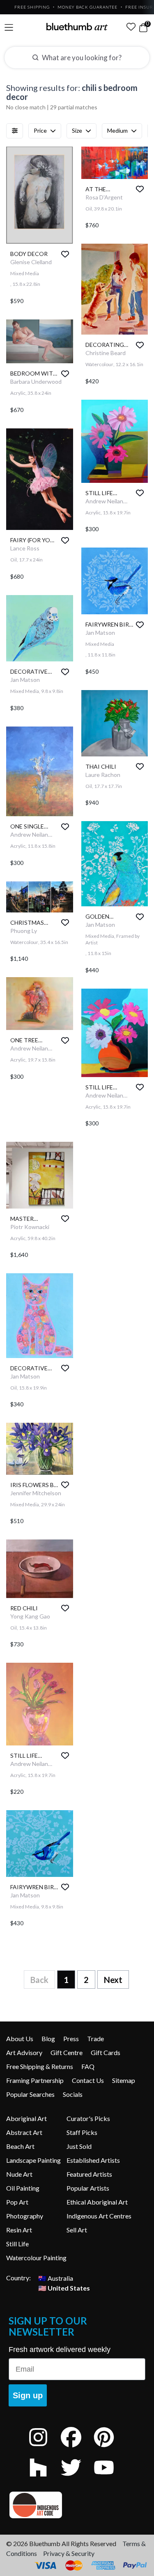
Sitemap (124, 2080)
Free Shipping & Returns (40, 2066)
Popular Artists (88, 2188)
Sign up (28, 2395)
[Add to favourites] (65, 254)
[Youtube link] (110, 2478)
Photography (25, 2216)
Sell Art (77, 2230)
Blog (48, 2038)
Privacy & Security (69, 2553)
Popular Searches (30, 2094)
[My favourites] (131, 27)
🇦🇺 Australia (56, 2278)
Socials (73, 2094)
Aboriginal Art (26, 2118)
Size (77, 130)
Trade (95, 2038)
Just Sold (79, 2146)
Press (71, 2038)
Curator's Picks (88, 2118)
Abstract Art (24, 2132)
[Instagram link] (44, 2448)
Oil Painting (23, 2188)
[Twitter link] (77, 2478)
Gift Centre (67, 2052)
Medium (117, 130)
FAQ (88, 2066)
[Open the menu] (9, 28)
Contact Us (88, 2080)
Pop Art (17, 2202)
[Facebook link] (77, 2448)
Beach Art (20, 2146)
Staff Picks (82, 2132)
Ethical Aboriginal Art (97, 2202)
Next (113, 1980)
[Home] (77, 27)
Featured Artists (89, 2174)
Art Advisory (24, 2052)
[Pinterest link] (110, 2448)
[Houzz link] (44, 2478)
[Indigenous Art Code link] (77, 2505)
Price (40, 130)
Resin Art (19, 2230)
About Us (20, 2038)
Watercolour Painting (36, 2258)
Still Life (17, 2244)
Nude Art (19, 2174)
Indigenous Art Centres (99, 2216)
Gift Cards (106, 2052)
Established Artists (93, 2160)
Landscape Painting (33, 2160)
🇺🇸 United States (64, 2287)
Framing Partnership (35, 2080)
